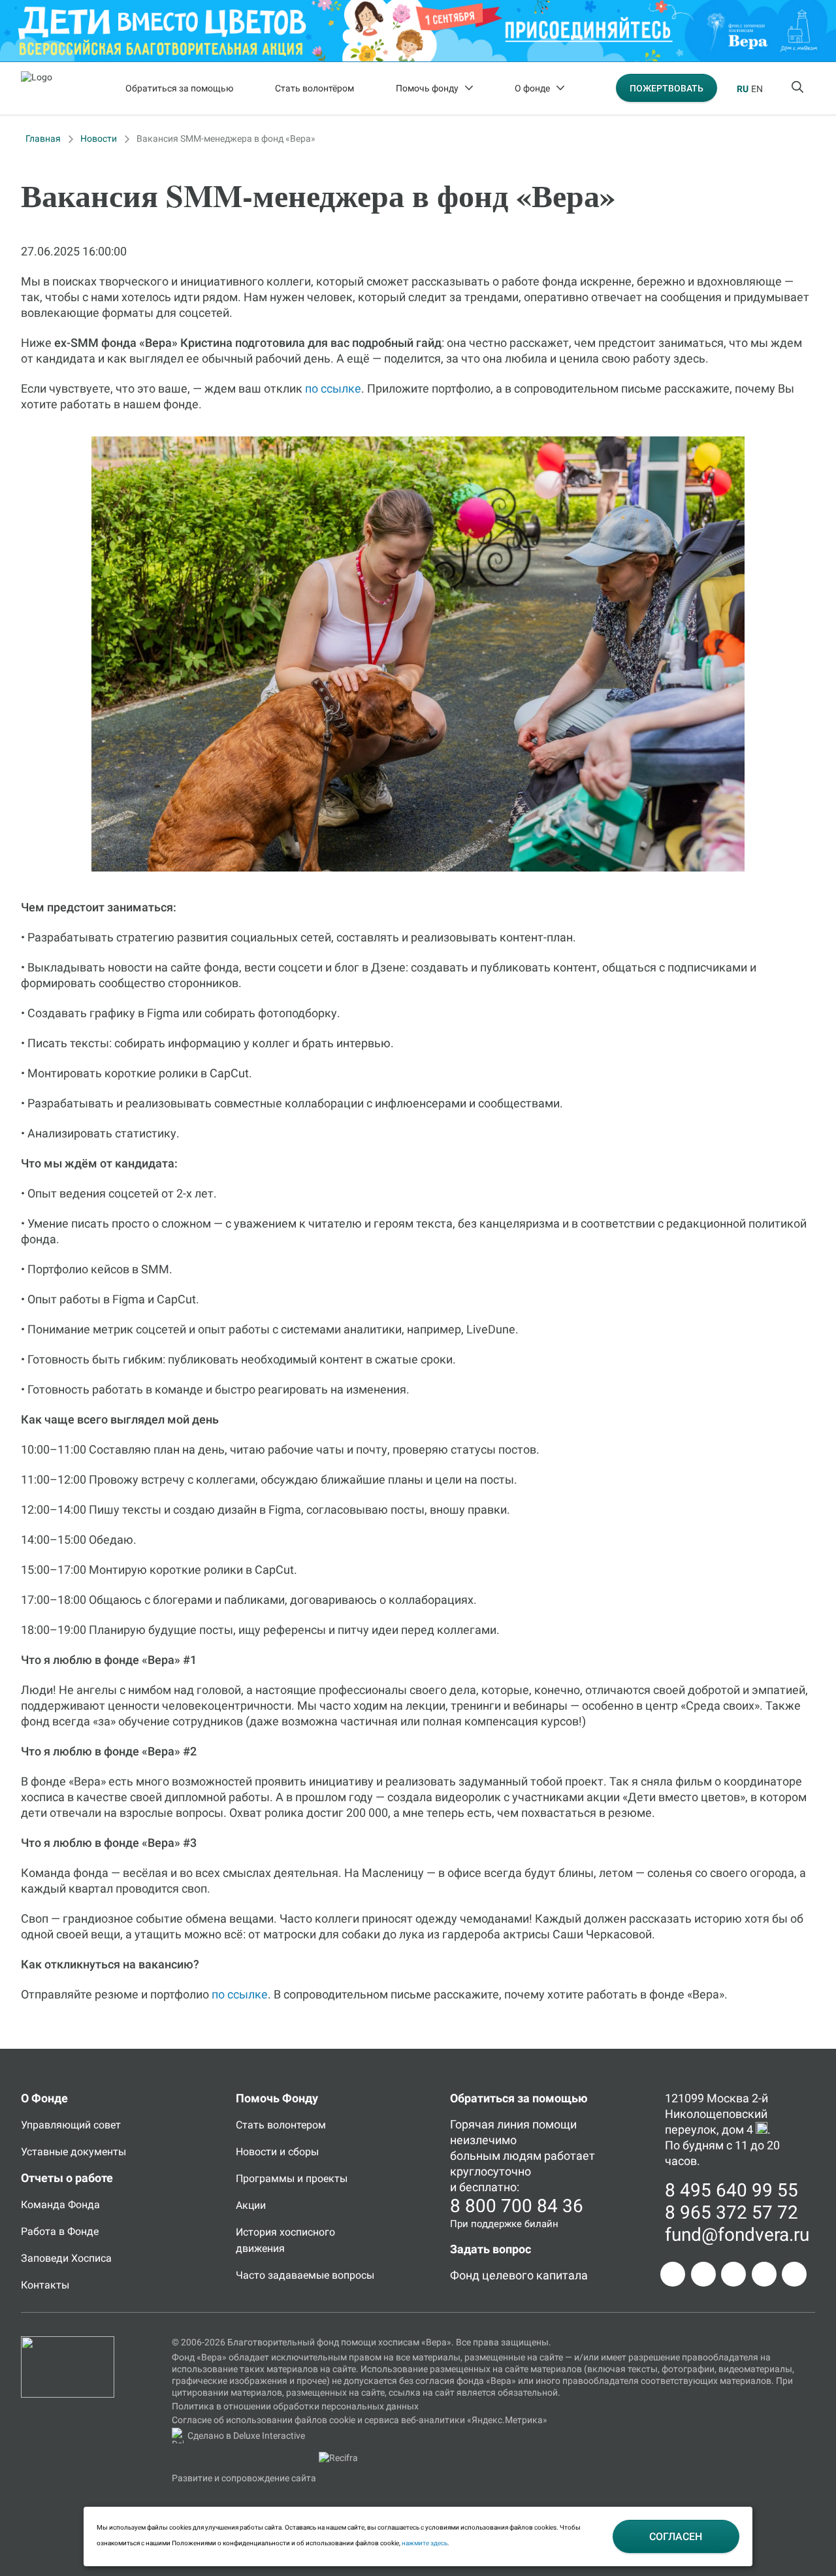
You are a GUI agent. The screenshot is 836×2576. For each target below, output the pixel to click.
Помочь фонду (427, 88)
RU (743, 89)
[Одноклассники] (703, 2274)
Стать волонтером (281, 2125)
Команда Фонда (60, 2205)
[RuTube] (794, 2274)
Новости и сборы (277, 2152)
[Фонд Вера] (68, 2342)
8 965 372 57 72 (731, 2212)
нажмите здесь (425, 2543)
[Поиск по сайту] (799, 88)
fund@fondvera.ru (737, 2235)
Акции (251, 2205)
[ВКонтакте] (733, 2274)
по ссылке (333, 388)
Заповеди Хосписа (66, 2258)
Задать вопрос (490, 2249)
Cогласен (676, 2536)
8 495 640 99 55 (731, 2190)
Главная (43, 139)
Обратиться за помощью (179, 88)
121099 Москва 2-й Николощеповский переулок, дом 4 (716, 2114)
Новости (99, 139)
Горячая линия (490, 2124)
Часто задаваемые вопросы (305, 2275)
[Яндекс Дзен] (764, 2274)
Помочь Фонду (277, 2098)
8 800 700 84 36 (517, 2206)
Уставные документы (73, 2152)
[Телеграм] (673, 2274)
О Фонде (44, 2098)
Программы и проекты (292, 2178)
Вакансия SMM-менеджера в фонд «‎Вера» (226, 139)
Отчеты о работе (67, 2178)
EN (757, 89)
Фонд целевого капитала (519, 2275)
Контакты (45, 2285)
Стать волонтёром (314, 88)
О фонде (532, 88)
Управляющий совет (71, 2125)
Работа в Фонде (60, 2231)
